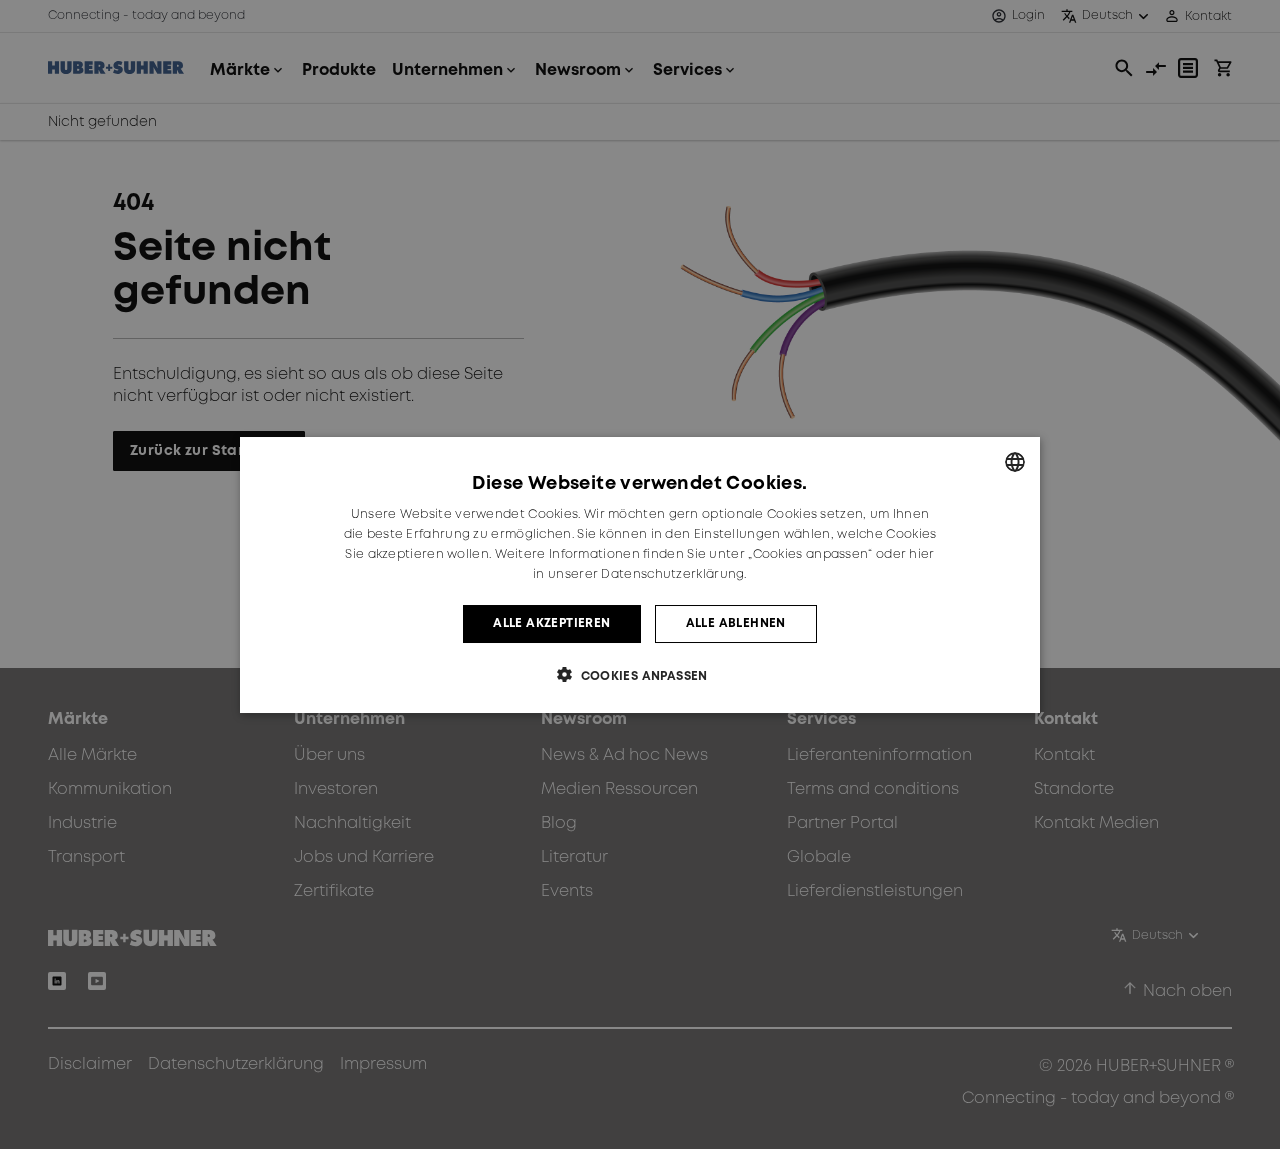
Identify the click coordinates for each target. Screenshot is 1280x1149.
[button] (640, 674)
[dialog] (640, 575)
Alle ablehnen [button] (736, 622)
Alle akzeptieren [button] (551, 622)
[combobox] (1015, 462)
